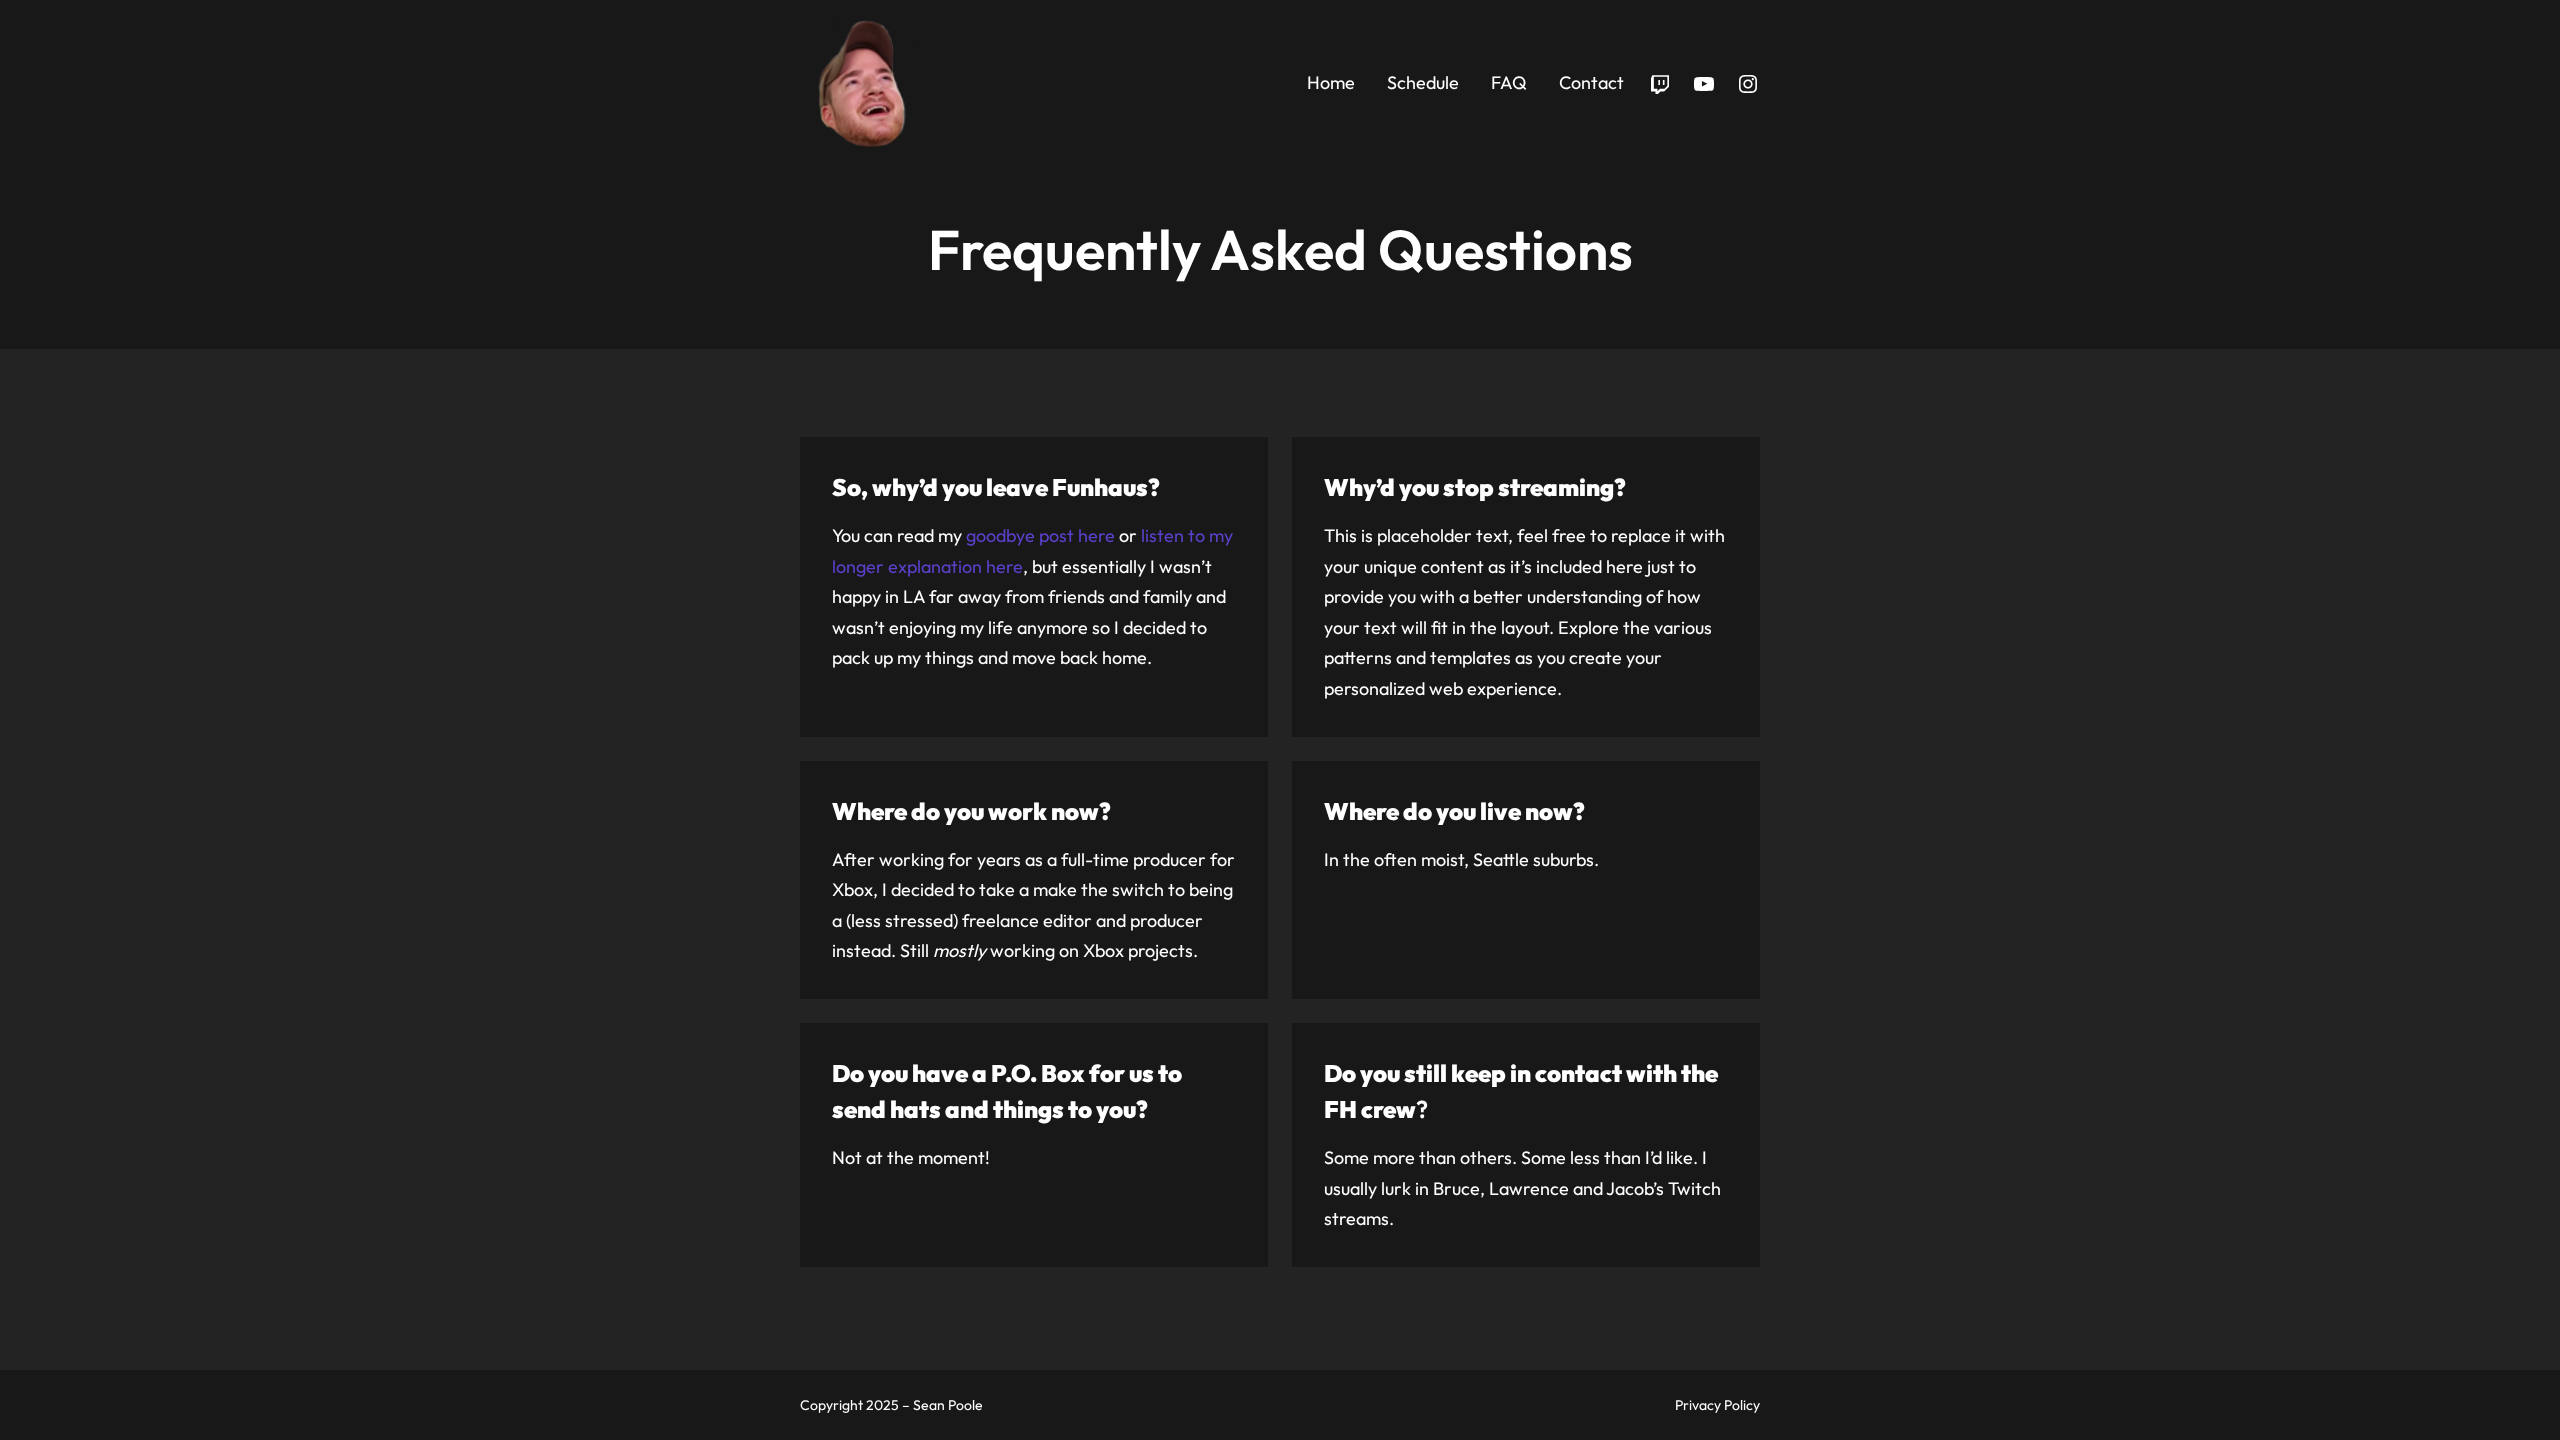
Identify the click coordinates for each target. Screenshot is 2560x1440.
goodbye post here (1040, 535)
